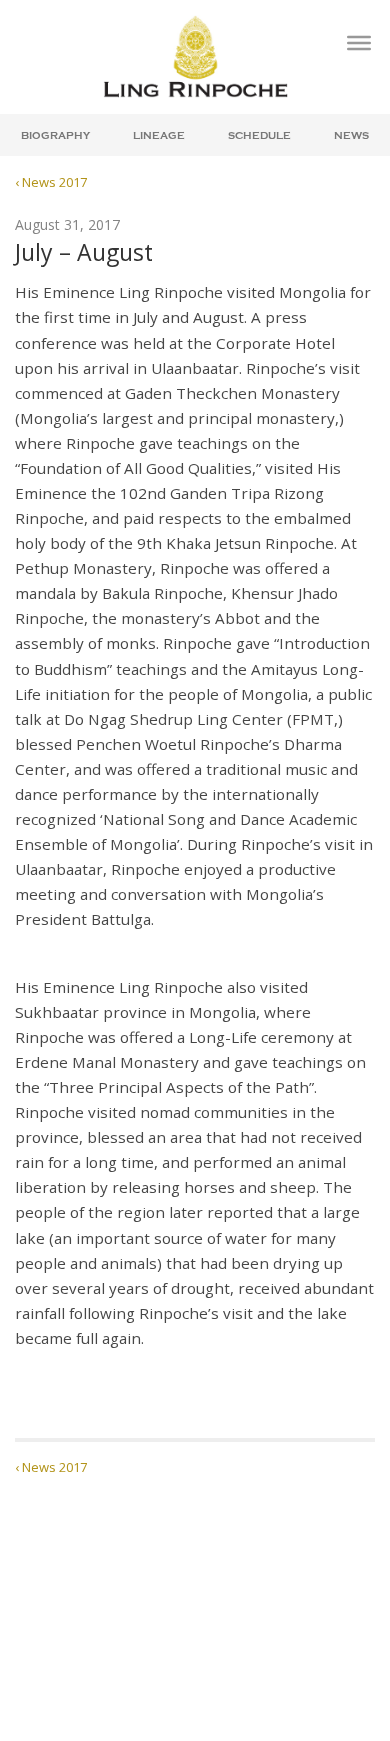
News (351, 136)
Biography (55, 136)
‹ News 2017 (51, 182)
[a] (359, 43)
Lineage (159, 136)
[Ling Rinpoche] (195, 56)
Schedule (259, 136)
